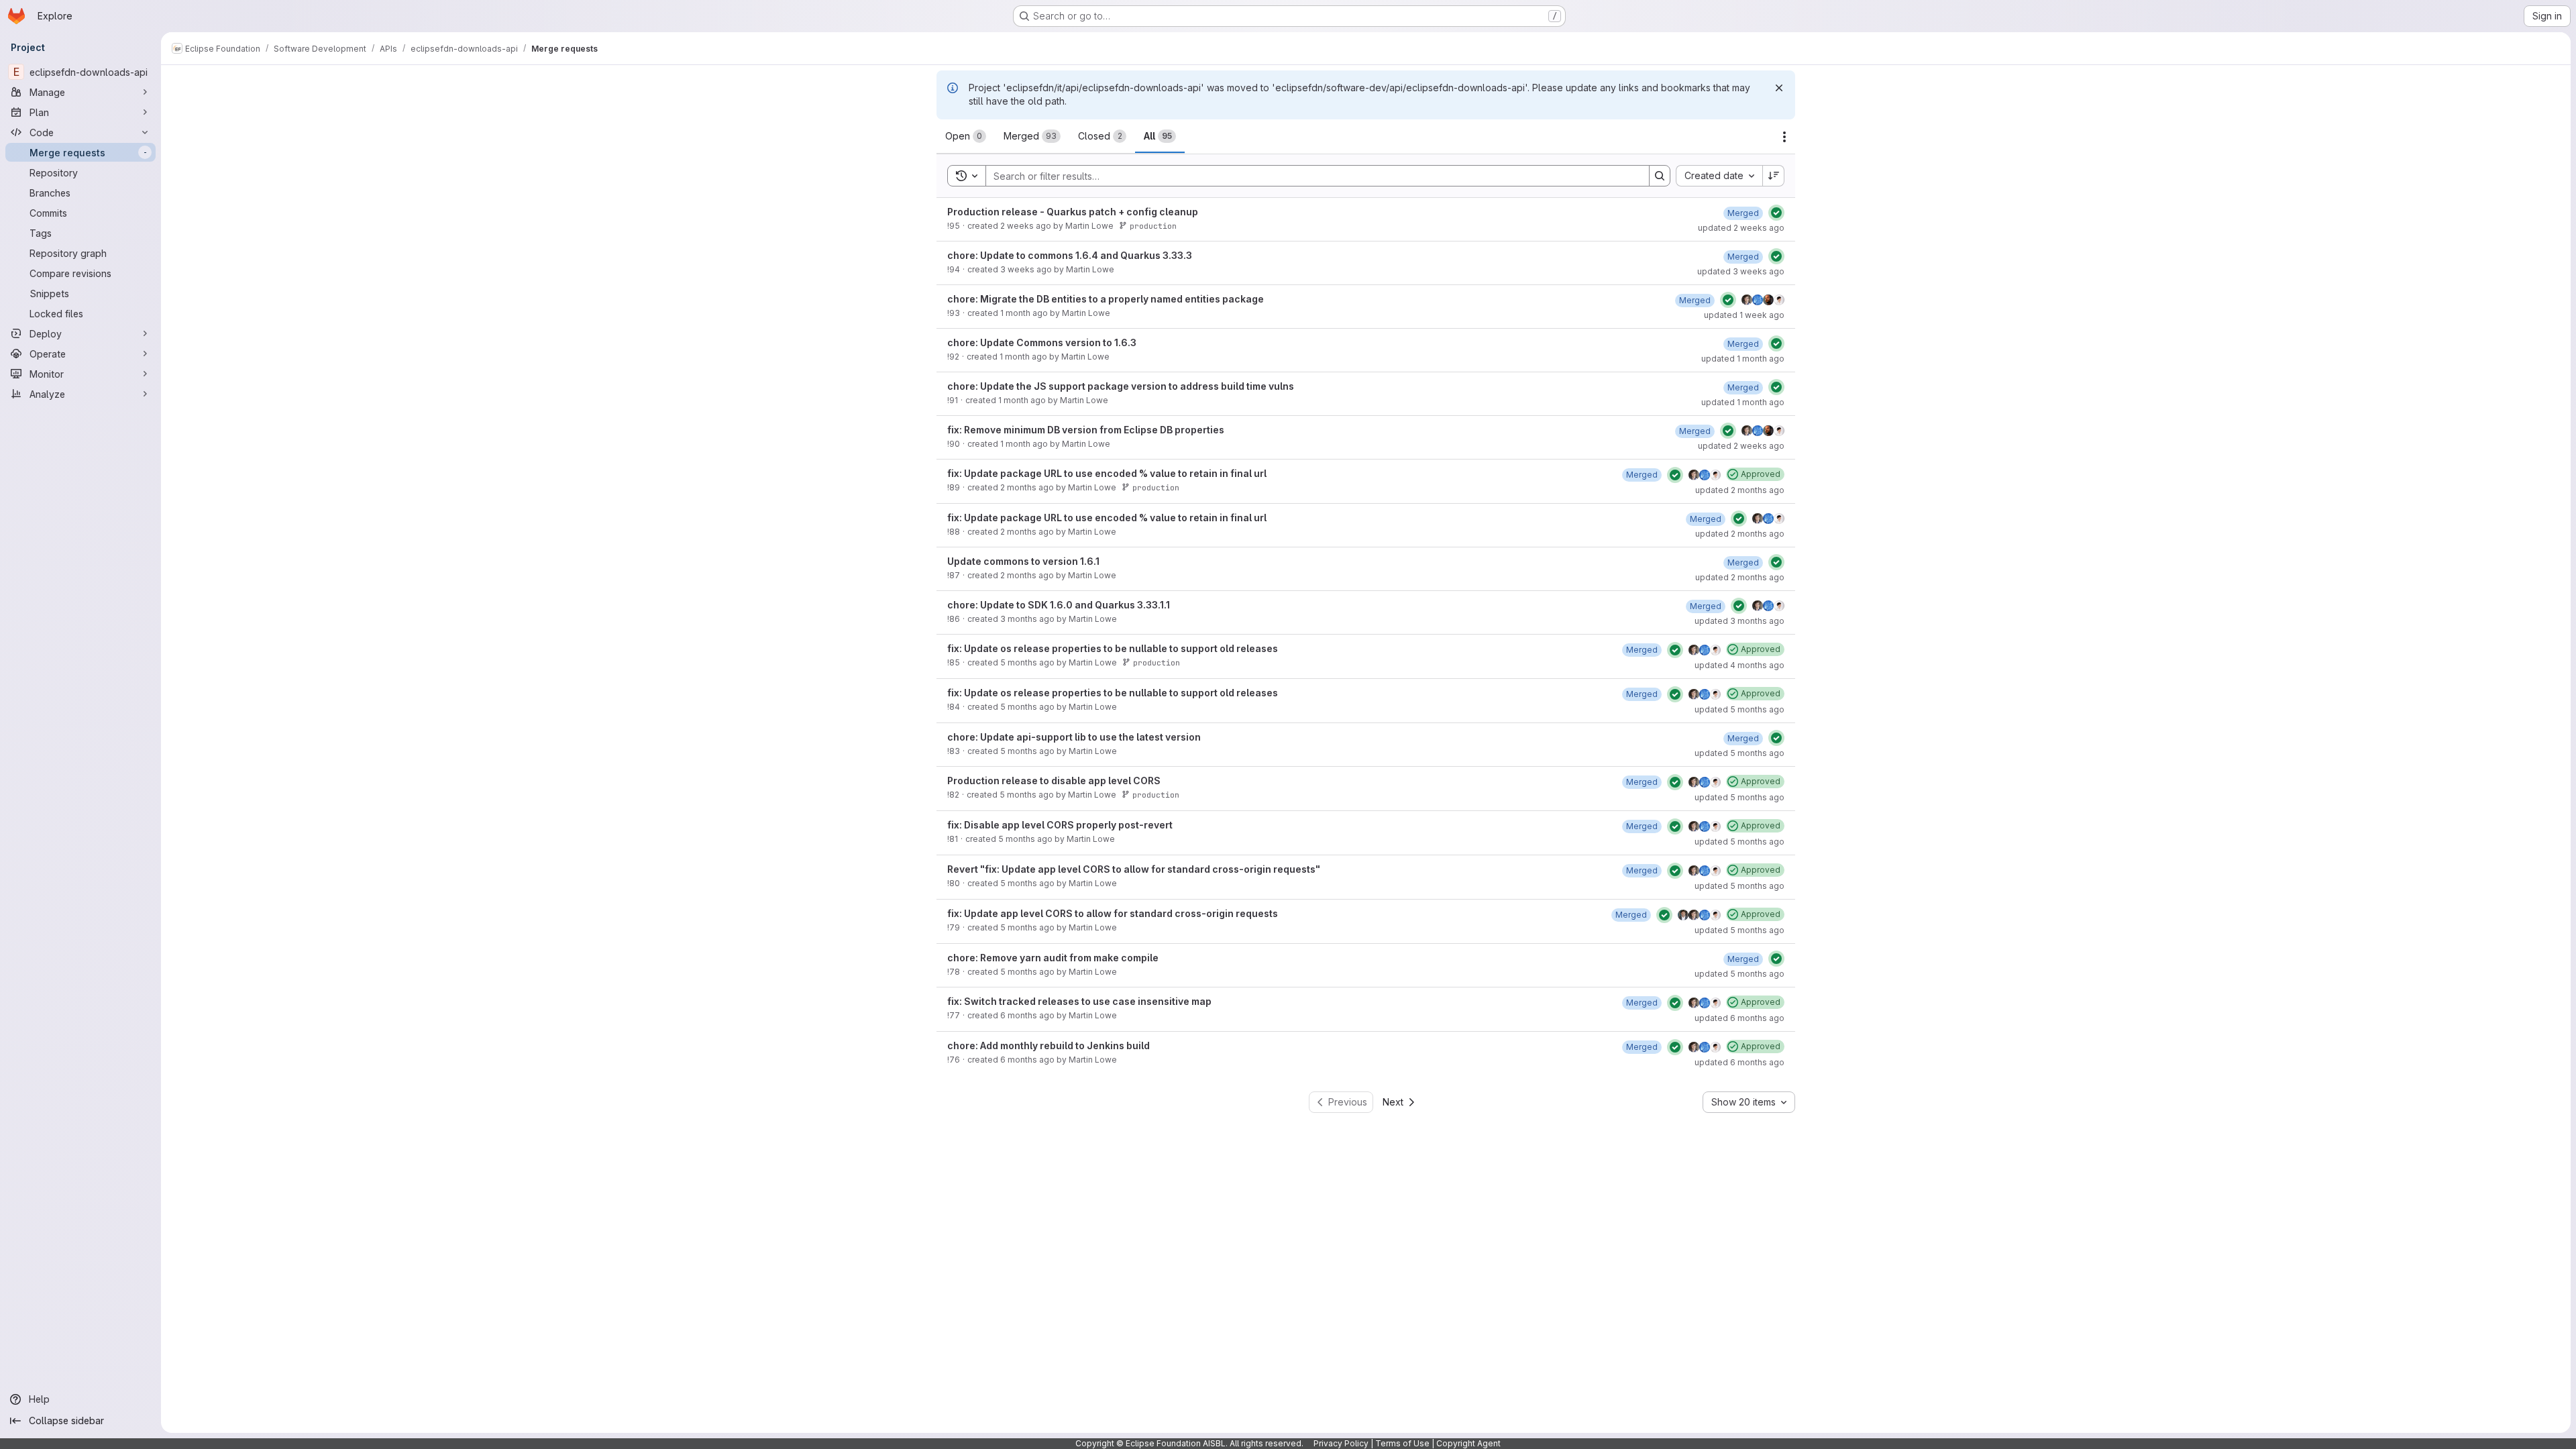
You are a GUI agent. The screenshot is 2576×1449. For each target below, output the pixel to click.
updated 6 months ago (1739, 1018)
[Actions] (1784, 137)
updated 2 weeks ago (1741, 228)
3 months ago (1027, 619)
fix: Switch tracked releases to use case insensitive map (1079, 1001)
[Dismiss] (1779, 88)
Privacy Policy (1341, 1443)
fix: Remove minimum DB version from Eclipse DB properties (1086, 430)
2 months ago (1027, 487)
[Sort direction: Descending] (1774, 176)
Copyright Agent (1468, 1443)
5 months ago (1027, 662)
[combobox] (1719, 176)
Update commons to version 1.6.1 (1023, 561)
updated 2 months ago (1740, 490)
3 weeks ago (1026, 269)
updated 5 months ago (1739, 709)
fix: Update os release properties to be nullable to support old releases (1113, 648)
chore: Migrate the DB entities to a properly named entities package (1106, 299)
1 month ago (1024, 313)
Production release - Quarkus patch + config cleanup (1073, 212)
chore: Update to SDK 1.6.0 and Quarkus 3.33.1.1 (1059, 605)
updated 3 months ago (1739, 621)
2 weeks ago (1026, 226)
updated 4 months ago (1739, 665)
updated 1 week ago (1744, 315)
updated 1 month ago (1743, 359)
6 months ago (1027, 1015)
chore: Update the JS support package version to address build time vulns (1121, 386)
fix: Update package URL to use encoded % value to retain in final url (1107, 473)
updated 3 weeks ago (1741, 271)
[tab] (966, 136)
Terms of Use (1402, 1443)
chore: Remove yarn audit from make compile (1053, 958)
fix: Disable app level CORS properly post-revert (1060, 825)
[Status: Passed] (1776, 213)
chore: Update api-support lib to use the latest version (1074, 737)
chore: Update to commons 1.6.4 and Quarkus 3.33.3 (1070, 255)
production (1153, 226)
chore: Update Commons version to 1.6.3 (1042, 342)
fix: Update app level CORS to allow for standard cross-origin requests (1113, 913)
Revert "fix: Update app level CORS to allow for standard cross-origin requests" (1134, 869)
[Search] (1660, 176)
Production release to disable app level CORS (1054, 781)
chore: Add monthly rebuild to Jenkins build (1049, 1045)
